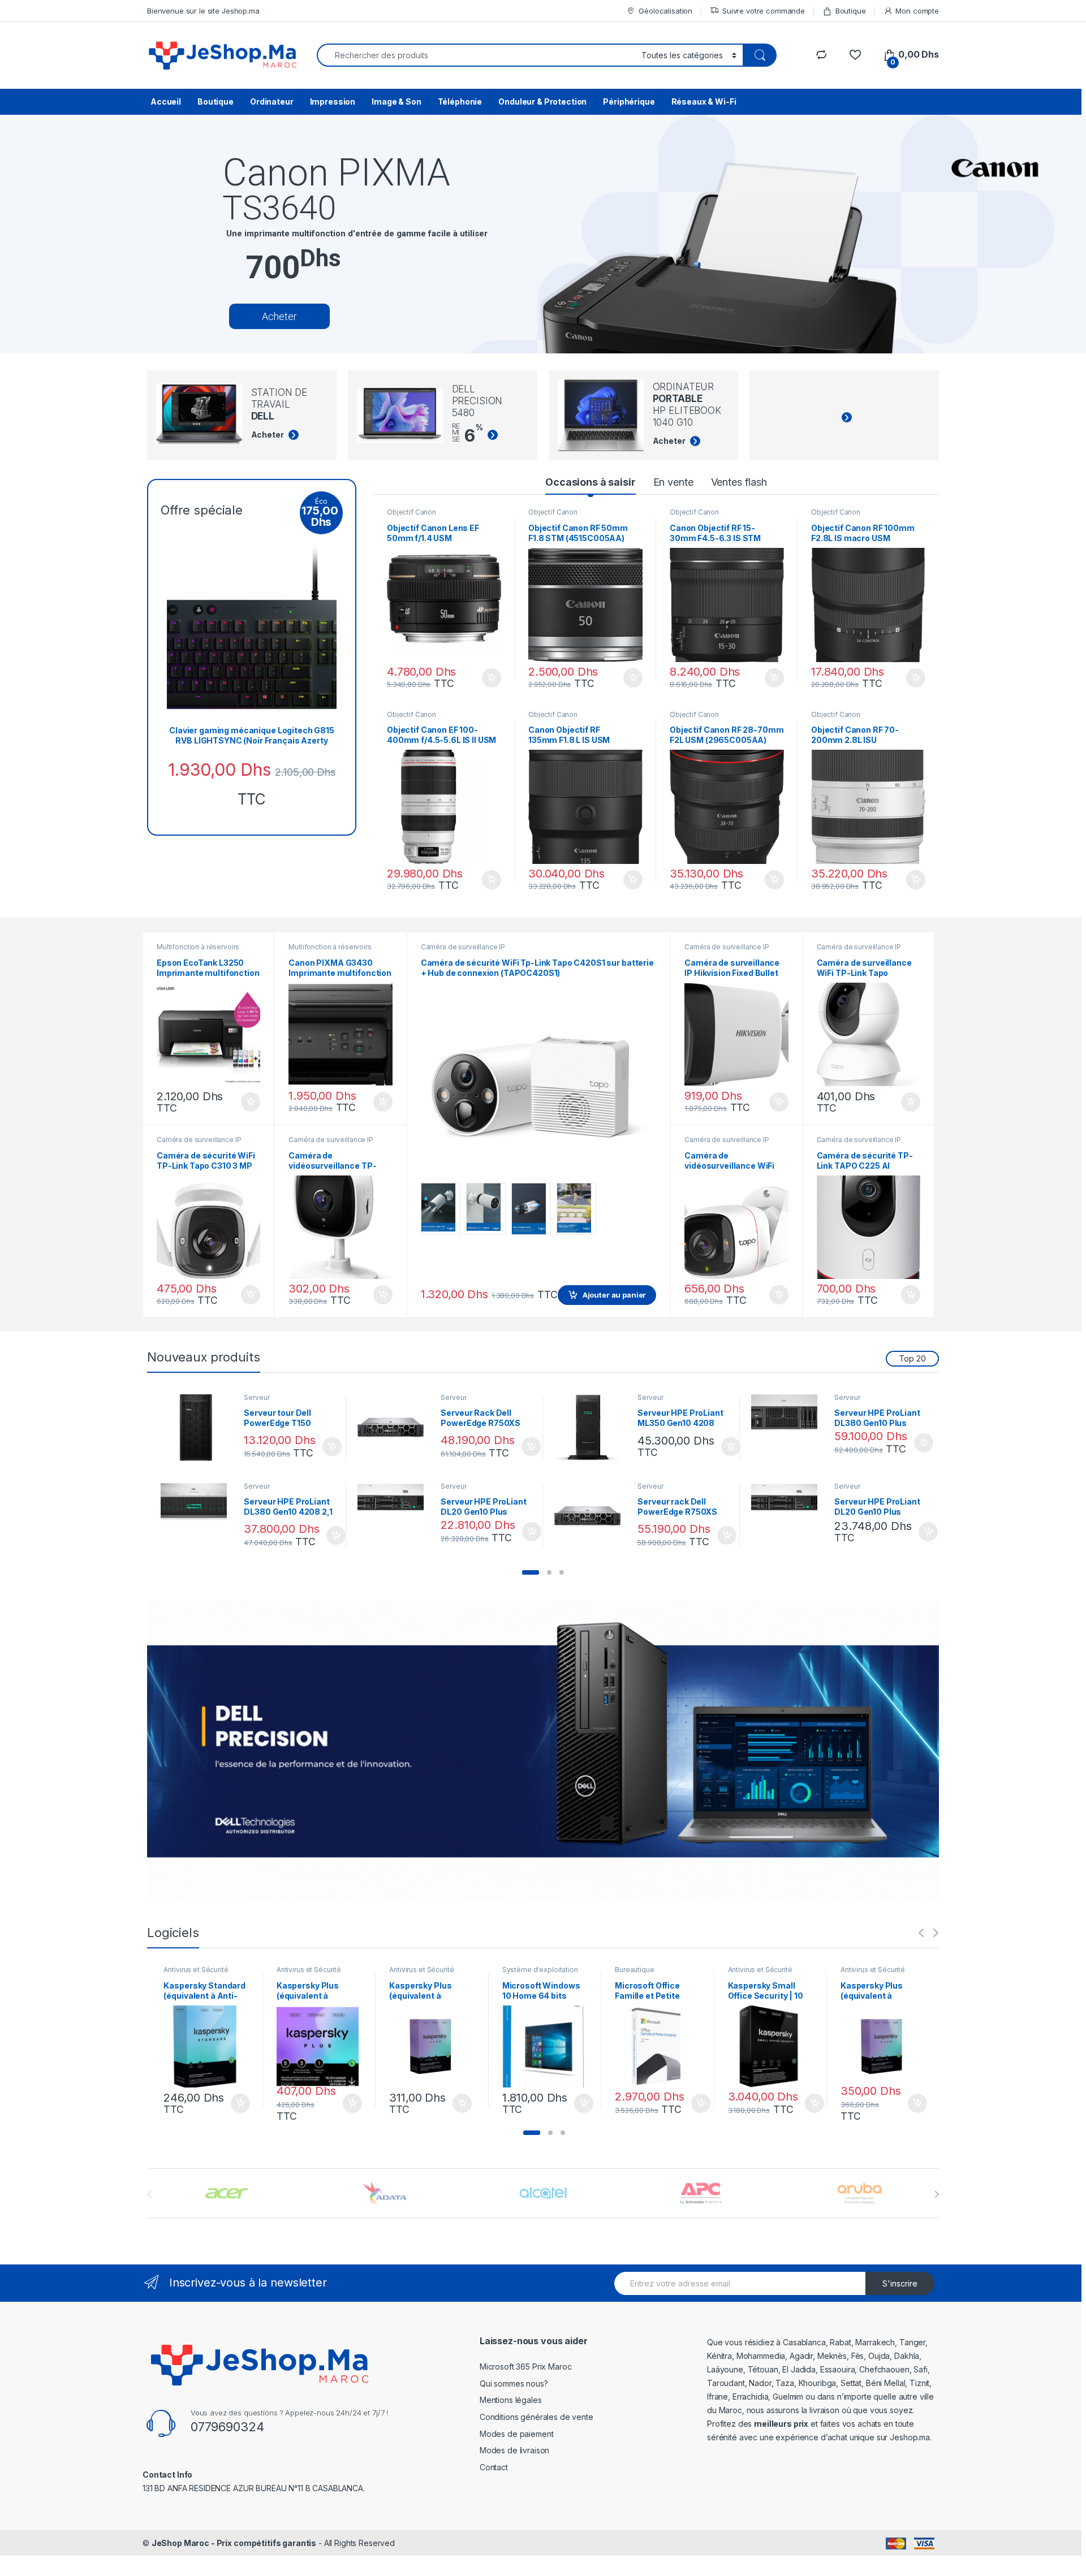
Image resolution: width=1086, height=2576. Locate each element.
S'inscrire (900, 2283)
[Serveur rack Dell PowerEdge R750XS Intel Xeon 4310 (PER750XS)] (592, 1516)
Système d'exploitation (540, 1970)
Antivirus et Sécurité (196, 1970)
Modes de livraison (514, 2450)
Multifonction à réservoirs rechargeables (198, 950)
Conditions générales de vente (536, 2417)
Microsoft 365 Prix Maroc (526, 2367)
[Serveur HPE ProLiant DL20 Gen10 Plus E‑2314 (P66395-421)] (789, 1497)
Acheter (279, 316)
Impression (333, 101)
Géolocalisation (665, 11)
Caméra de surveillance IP (199, 1140)
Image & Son (396, 101)
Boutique (851, 11)
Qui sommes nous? (514, 2383)
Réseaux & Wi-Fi (704, 101)
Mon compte (917, 11)
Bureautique (634, 1970)
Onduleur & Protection (542, 101)
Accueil (166, 101)
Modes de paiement (517, 2434)
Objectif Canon (411, 512)
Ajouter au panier (488, 678)
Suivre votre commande (764, 11)
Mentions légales (511, 2400)
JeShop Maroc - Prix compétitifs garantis (234, 2543)
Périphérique (629, 101)
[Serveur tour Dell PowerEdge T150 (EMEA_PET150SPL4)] (198, 1428)
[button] (531, 1572)
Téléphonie (460, 101)
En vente (673, 482)
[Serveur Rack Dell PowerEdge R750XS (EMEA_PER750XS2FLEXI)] (395, 1428)
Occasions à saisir (590, 482)
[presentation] (936, 2194)
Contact (494, 2467)
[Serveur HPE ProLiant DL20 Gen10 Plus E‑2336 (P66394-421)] (395, 1497)
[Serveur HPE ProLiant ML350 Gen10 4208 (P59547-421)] (592, 1428)
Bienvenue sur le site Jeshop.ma (203, 11)
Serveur (257, 1397)
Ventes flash (739, 482)
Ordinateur (272, 101)
